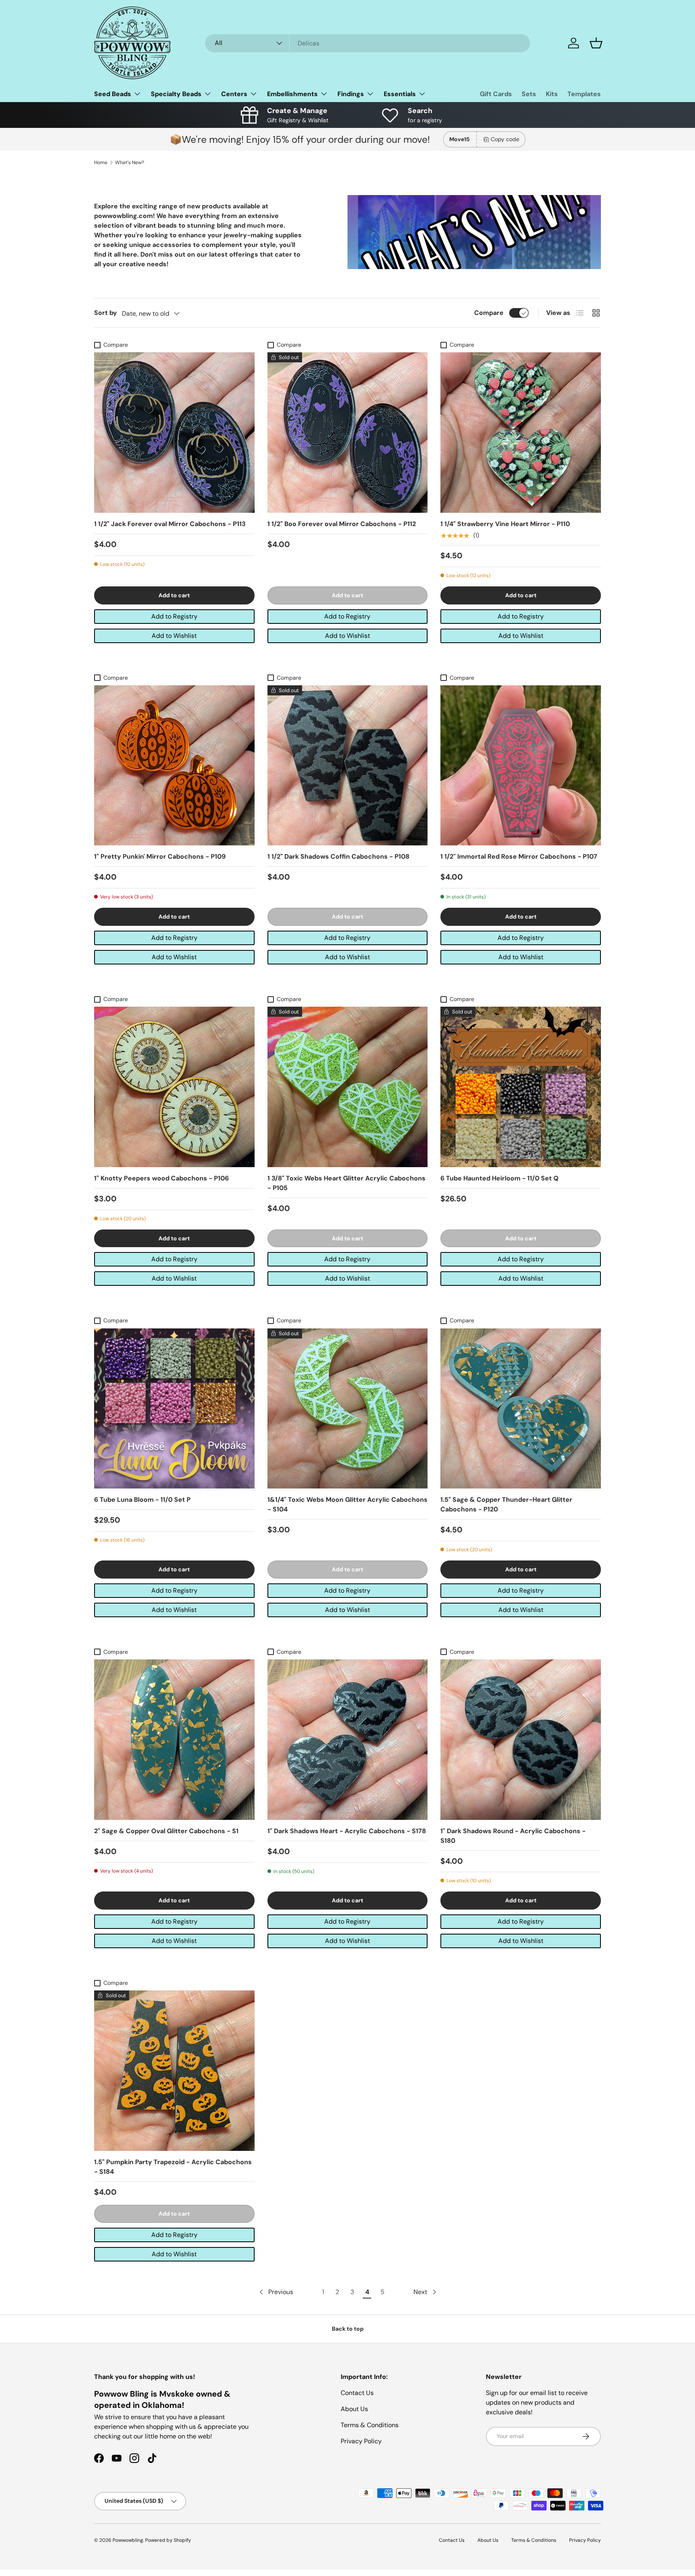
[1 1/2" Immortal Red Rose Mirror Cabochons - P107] (521, 766)
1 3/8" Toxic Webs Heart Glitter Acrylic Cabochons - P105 (346, 1183)
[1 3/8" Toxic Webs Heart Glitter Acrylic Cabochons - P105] (348, 1087)
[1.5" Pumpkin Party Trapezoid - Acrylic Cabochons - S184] (174, 2071)
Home (101, 162)
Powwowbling (128, 2540)
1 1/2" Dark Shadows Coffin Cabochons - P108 (338, 856)
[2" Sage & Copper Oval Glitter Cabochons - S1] (174, 1740)
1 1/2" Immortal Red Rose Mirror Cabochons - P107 (519, 856)
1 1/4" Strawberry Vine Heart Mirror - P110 (505, 524)
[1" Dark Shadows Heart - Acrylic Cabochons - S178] (348, 1740)
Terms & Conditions (370, 2425)
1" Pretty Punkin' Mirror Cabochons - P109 (160, 856)
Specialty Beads (176, 94)
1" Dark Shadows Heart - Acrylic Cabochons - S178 (347, 1831)
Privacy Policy (361, 2441)
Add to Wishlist (174, 636)
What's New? (130, 162)
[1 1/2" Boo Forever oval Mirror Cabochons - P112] (348, 433)
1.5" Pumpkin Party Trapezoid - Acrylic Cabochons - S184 (173, 2167)
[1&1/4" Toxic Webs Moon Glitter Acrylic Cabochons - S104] (348, 1409)
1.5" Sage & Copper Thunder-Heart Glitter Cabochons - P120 (506, 1504)
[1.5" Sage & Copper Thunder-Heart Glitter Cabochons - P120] (521, 1409)
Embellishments (292, 94)
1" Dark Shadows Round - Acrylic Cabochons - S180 (513, 1836)
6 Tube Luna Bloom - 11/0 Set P (142, 1500)
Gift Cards (496, 94)
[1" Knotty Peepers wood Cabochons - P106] (174, 1087)
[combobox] (368, 43)
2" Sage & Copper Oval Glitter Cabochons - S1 (166, 1831)
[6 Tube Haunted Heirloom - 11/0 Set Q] (521, 1087)
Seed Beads (113, 94)
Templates (584, 94)
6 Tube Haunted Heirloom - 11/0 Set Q (500, 1178)
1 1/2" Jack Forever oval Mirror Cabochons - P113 (170, 524)
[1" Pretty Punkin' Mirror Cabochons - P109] (174, 766)
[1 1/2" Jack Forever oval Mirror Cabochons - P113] (174, 433)
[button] (596, 43)
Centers (234, 94)
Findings (351, 94)
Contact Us (357, 2393)
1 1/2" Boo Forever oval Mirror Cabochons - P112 (342, 524)
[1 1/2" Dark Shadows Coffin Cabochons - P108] (348, 766)
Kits (552, 94)
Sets (529, 94)
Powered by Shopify (168, 2540)
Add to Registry (174, 616)
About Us (354, 2409)
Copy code (505, 139)
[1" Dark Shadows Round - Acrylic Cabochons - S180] (521, 1740)
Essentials (400, 94)
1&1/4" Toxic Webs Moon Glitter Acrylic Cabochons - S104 (347, 1504)
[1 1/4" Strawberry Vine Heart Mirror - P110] (521, 433)
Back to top (348, 2329)
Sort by (106, 313)
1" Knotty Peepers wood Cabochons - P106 (161, 1178)
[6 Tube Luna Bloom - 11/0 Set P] (174, 1409)
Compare (489, 313)
